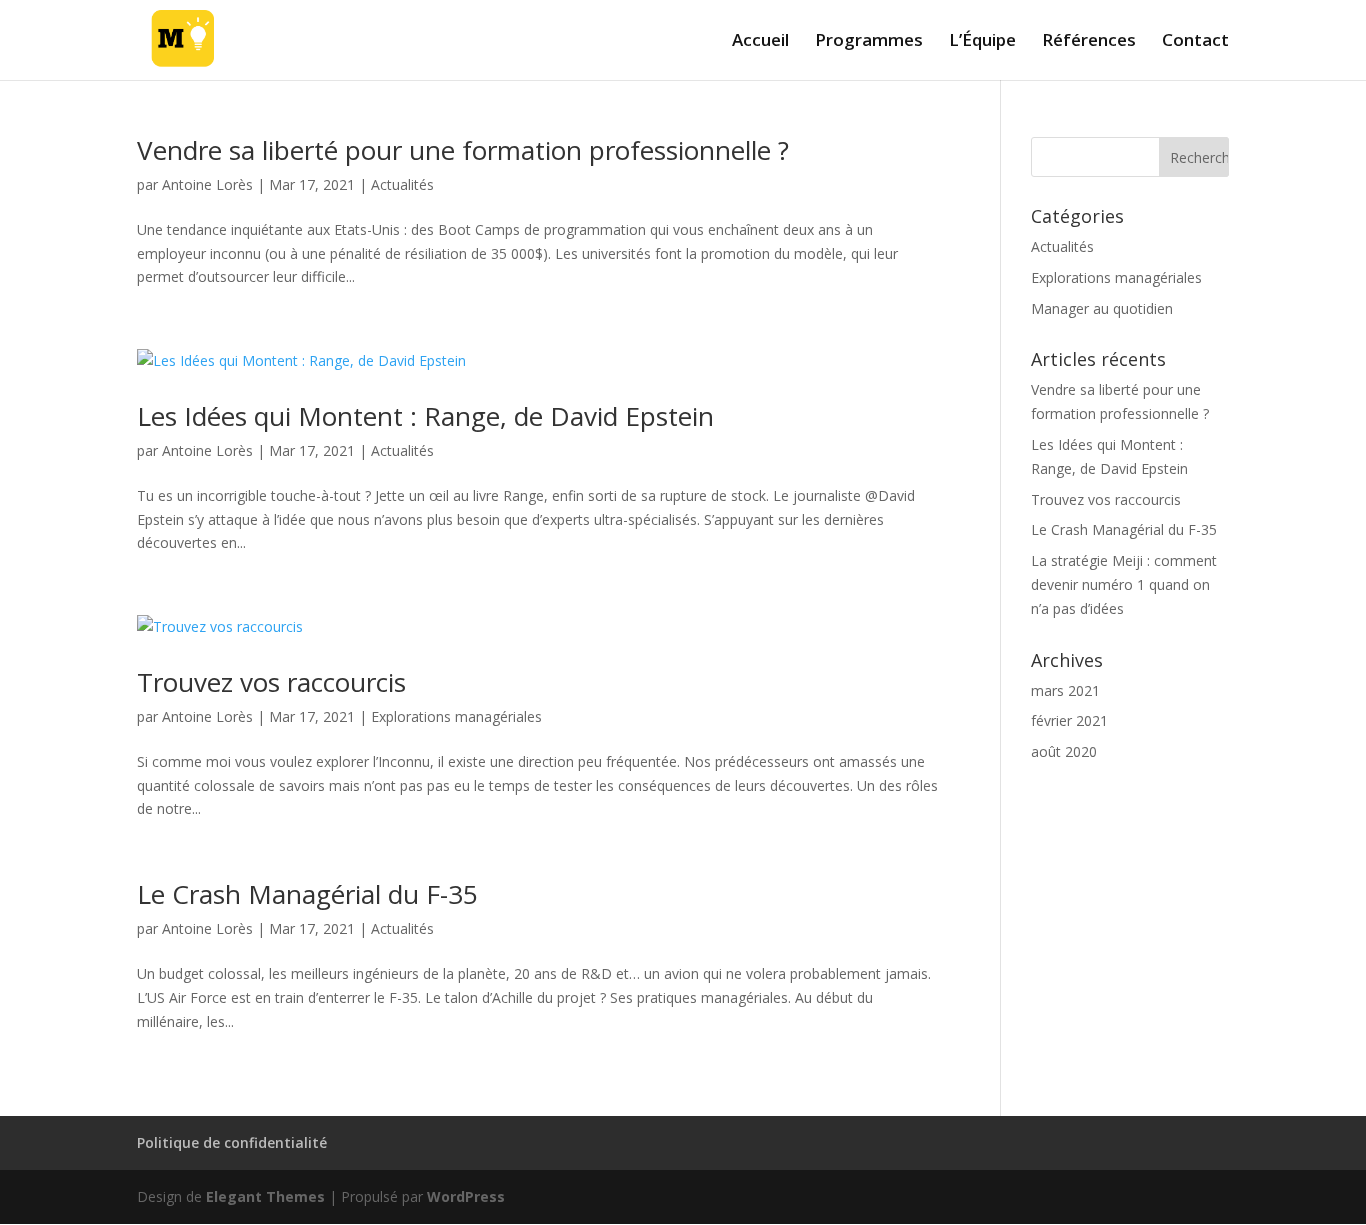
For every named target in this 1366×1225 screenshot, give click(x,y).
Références (1089, 42)
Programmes (869, 42)
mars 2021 (1065, 690)
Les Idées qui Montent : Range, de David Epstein (425, 416)
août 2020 (1064, 751)
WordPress (466, 1196)
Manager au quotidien (1102, 308)
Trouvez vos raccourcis (271, 682)
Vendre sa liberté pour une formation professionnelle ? (463, 150)
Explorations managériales (456, 716)
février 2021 (1069, 720)
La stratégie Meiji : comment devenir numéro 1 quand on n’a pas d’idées (1124, 584)
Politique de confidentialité (232, 1142)
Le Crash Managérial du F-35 (307, 894)
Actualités (402, 184)
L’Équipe (982, 42)
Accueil (760, 42)
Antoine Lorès (207, 184)
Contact (1195, 42)
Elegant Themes (265, 1196)
